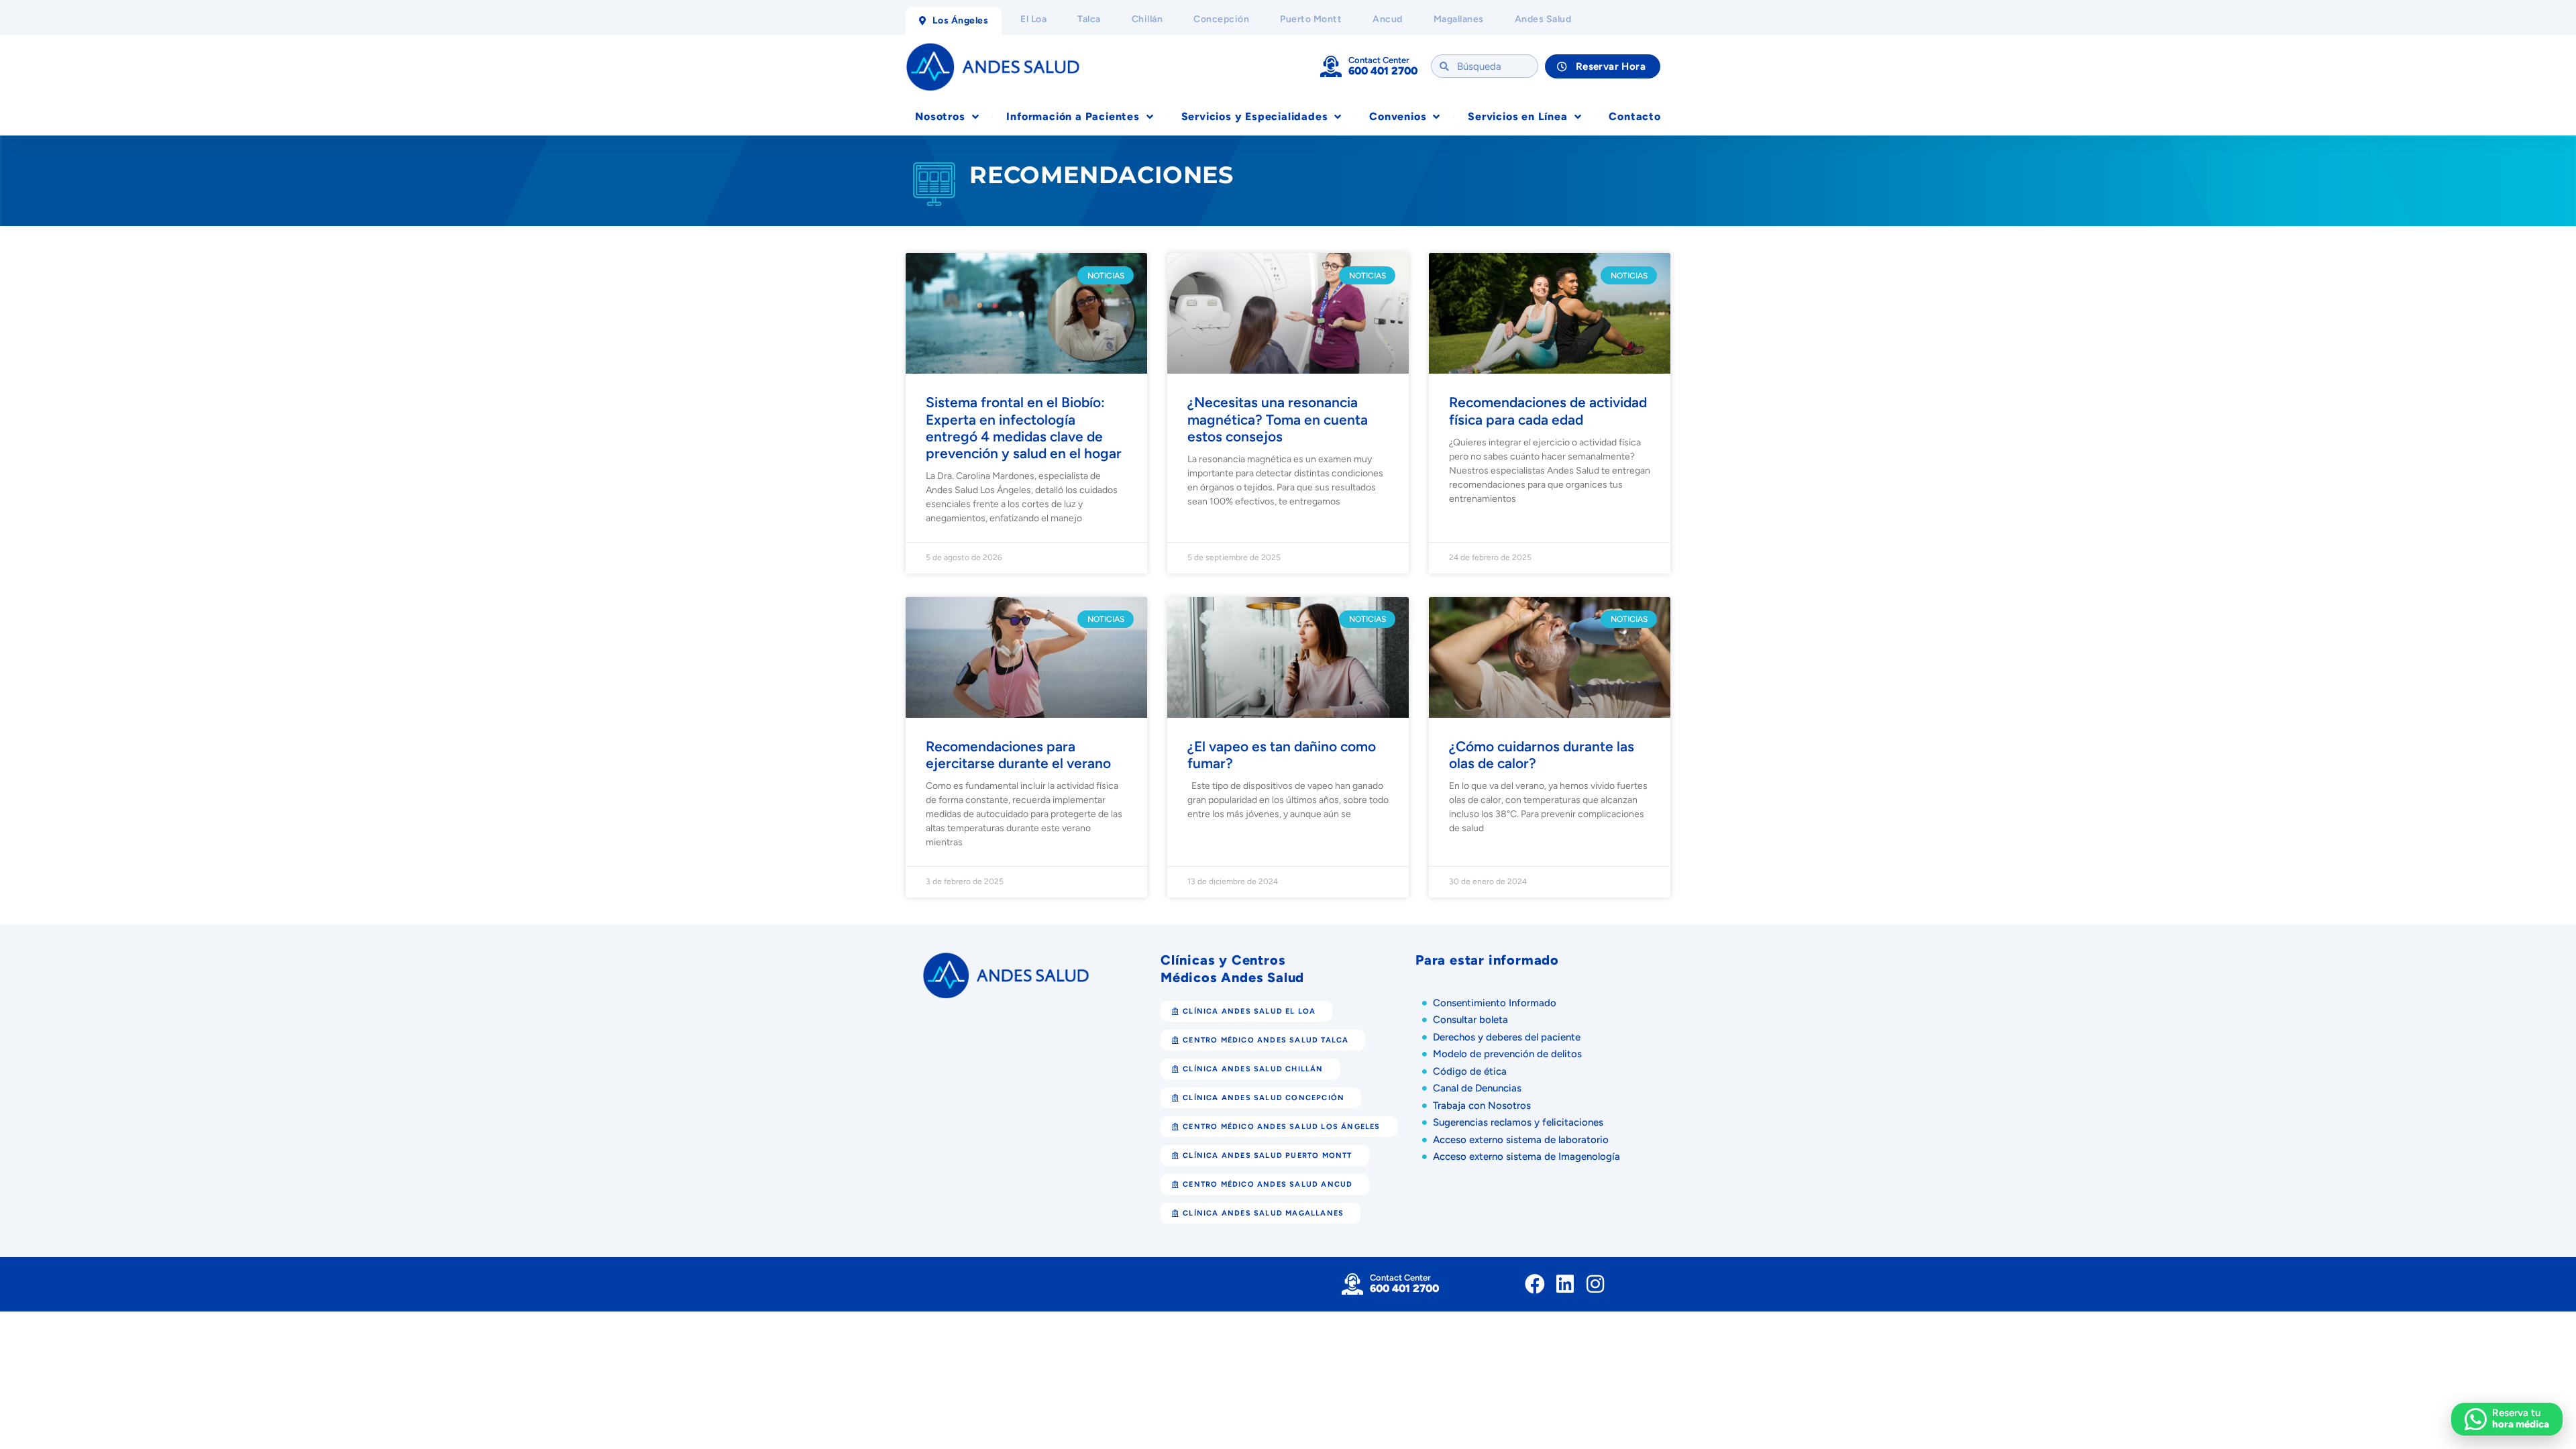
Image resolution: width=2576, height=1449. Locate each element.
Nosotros (940, 116)
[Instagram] (1595, 1284)
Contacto (1634, 116)
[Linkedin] (1565, 1284)
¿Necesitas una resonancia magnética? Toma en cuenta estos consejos (1278, 419)
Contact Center (1379, 60)
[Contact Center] (1331, 66)
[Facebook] (1535, 1284)
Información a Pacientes (1073, 116)
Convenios (1398, 116)
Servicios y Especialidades (1255, 116)
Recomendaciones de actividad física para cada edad (1548, 411)
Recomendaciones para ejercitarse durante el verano (1018, 755)
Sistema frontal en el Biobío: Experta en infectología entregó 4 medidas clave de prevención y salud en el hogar (1024, 428)
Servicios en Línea (1517, 116)
